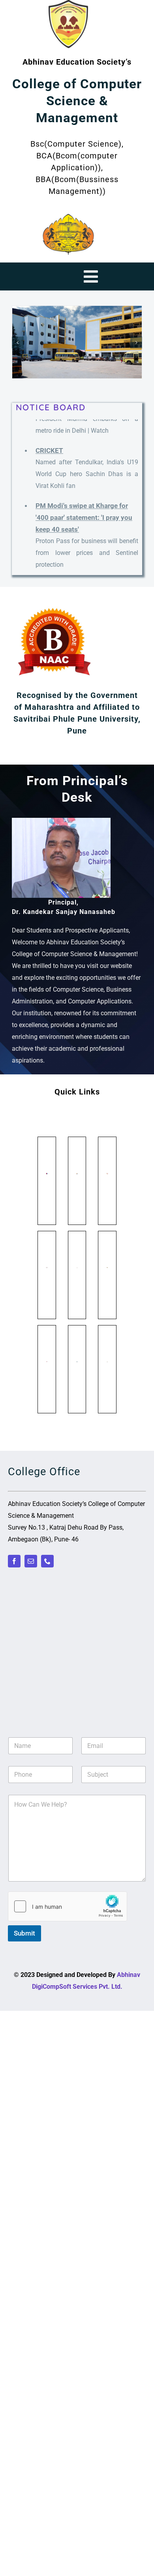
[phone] (47, 1561)
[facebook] (14, 1561)
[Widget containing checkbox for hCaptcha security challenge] (68, 1906)
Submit (24, 1933)
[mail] (31, 1561)
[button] (18, 342)
